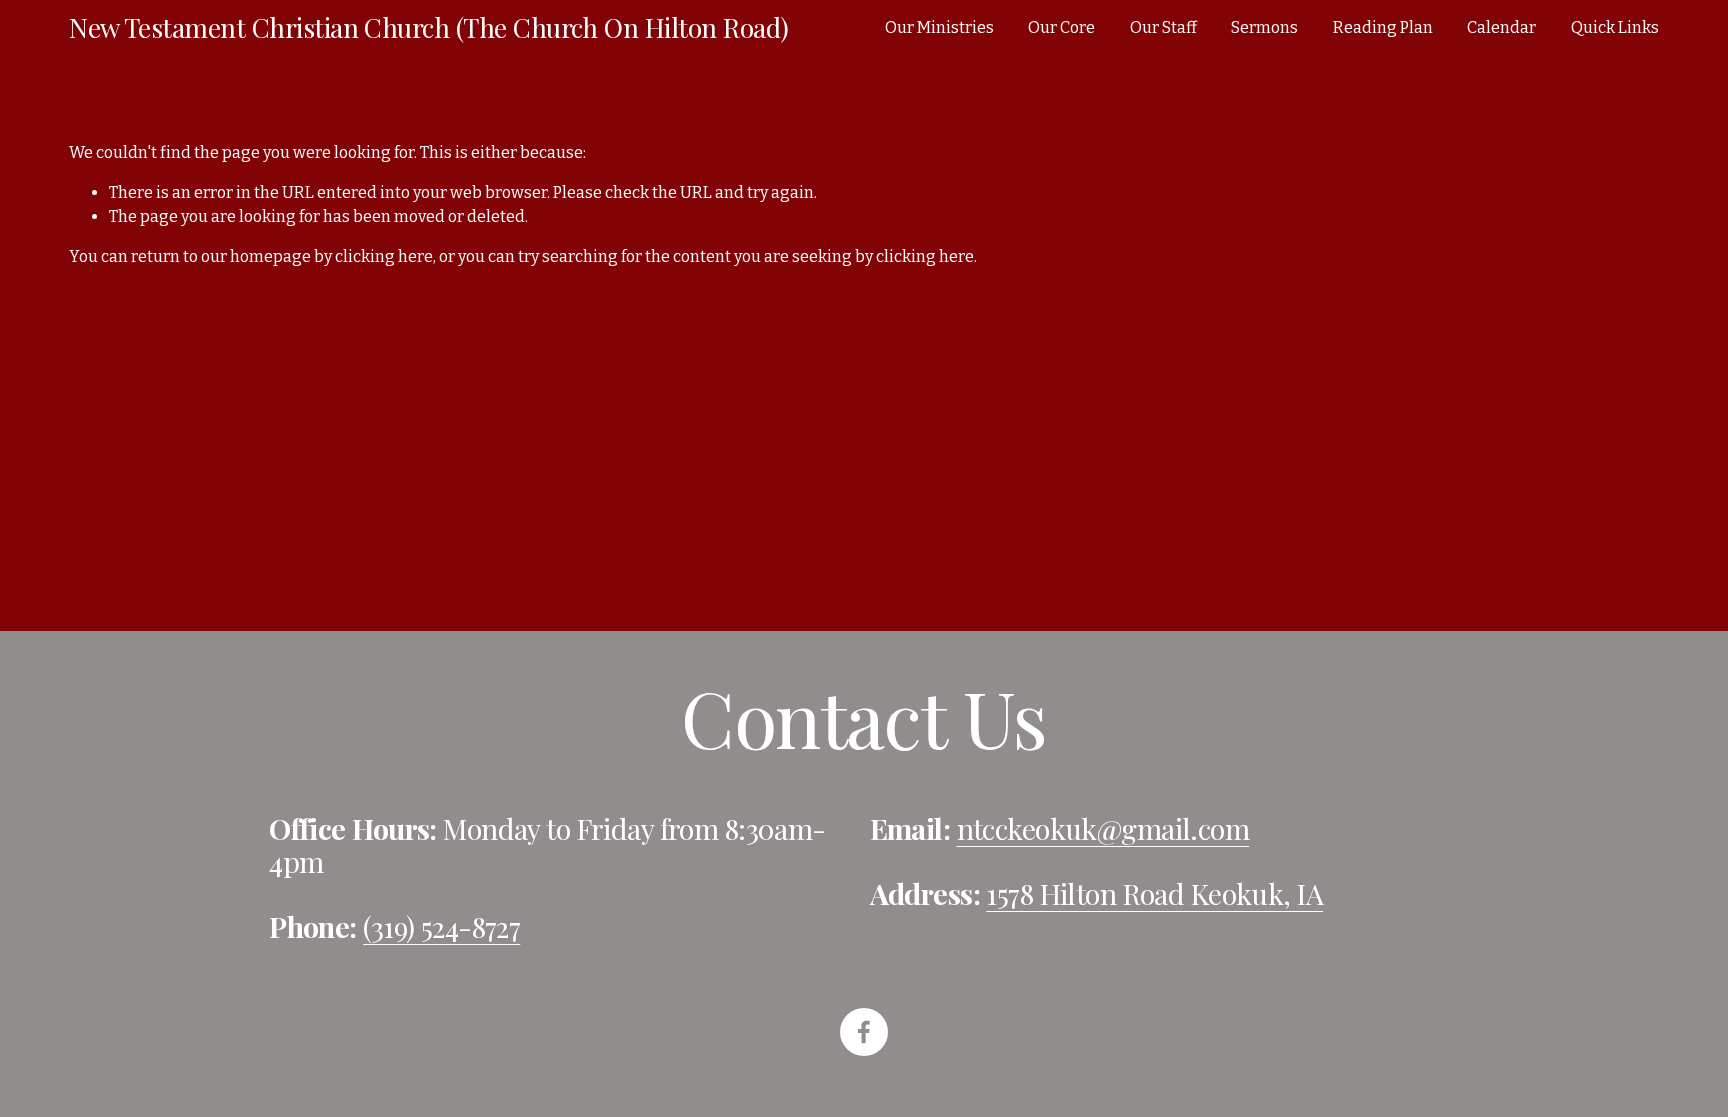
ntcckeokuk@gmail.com (1103, 828)
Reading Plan (1383, 27)
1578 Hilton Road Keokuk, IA (1154, 893)
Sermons (1264, 27)
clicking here (384, 256)
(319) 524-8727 (441, 926)
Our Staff (1163, 27)
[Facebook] (864, 1032)
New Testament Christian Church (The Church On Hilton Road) (428, 27)
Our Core (1061, 27)
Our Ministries (939, 27)
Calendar (1501, 27)
